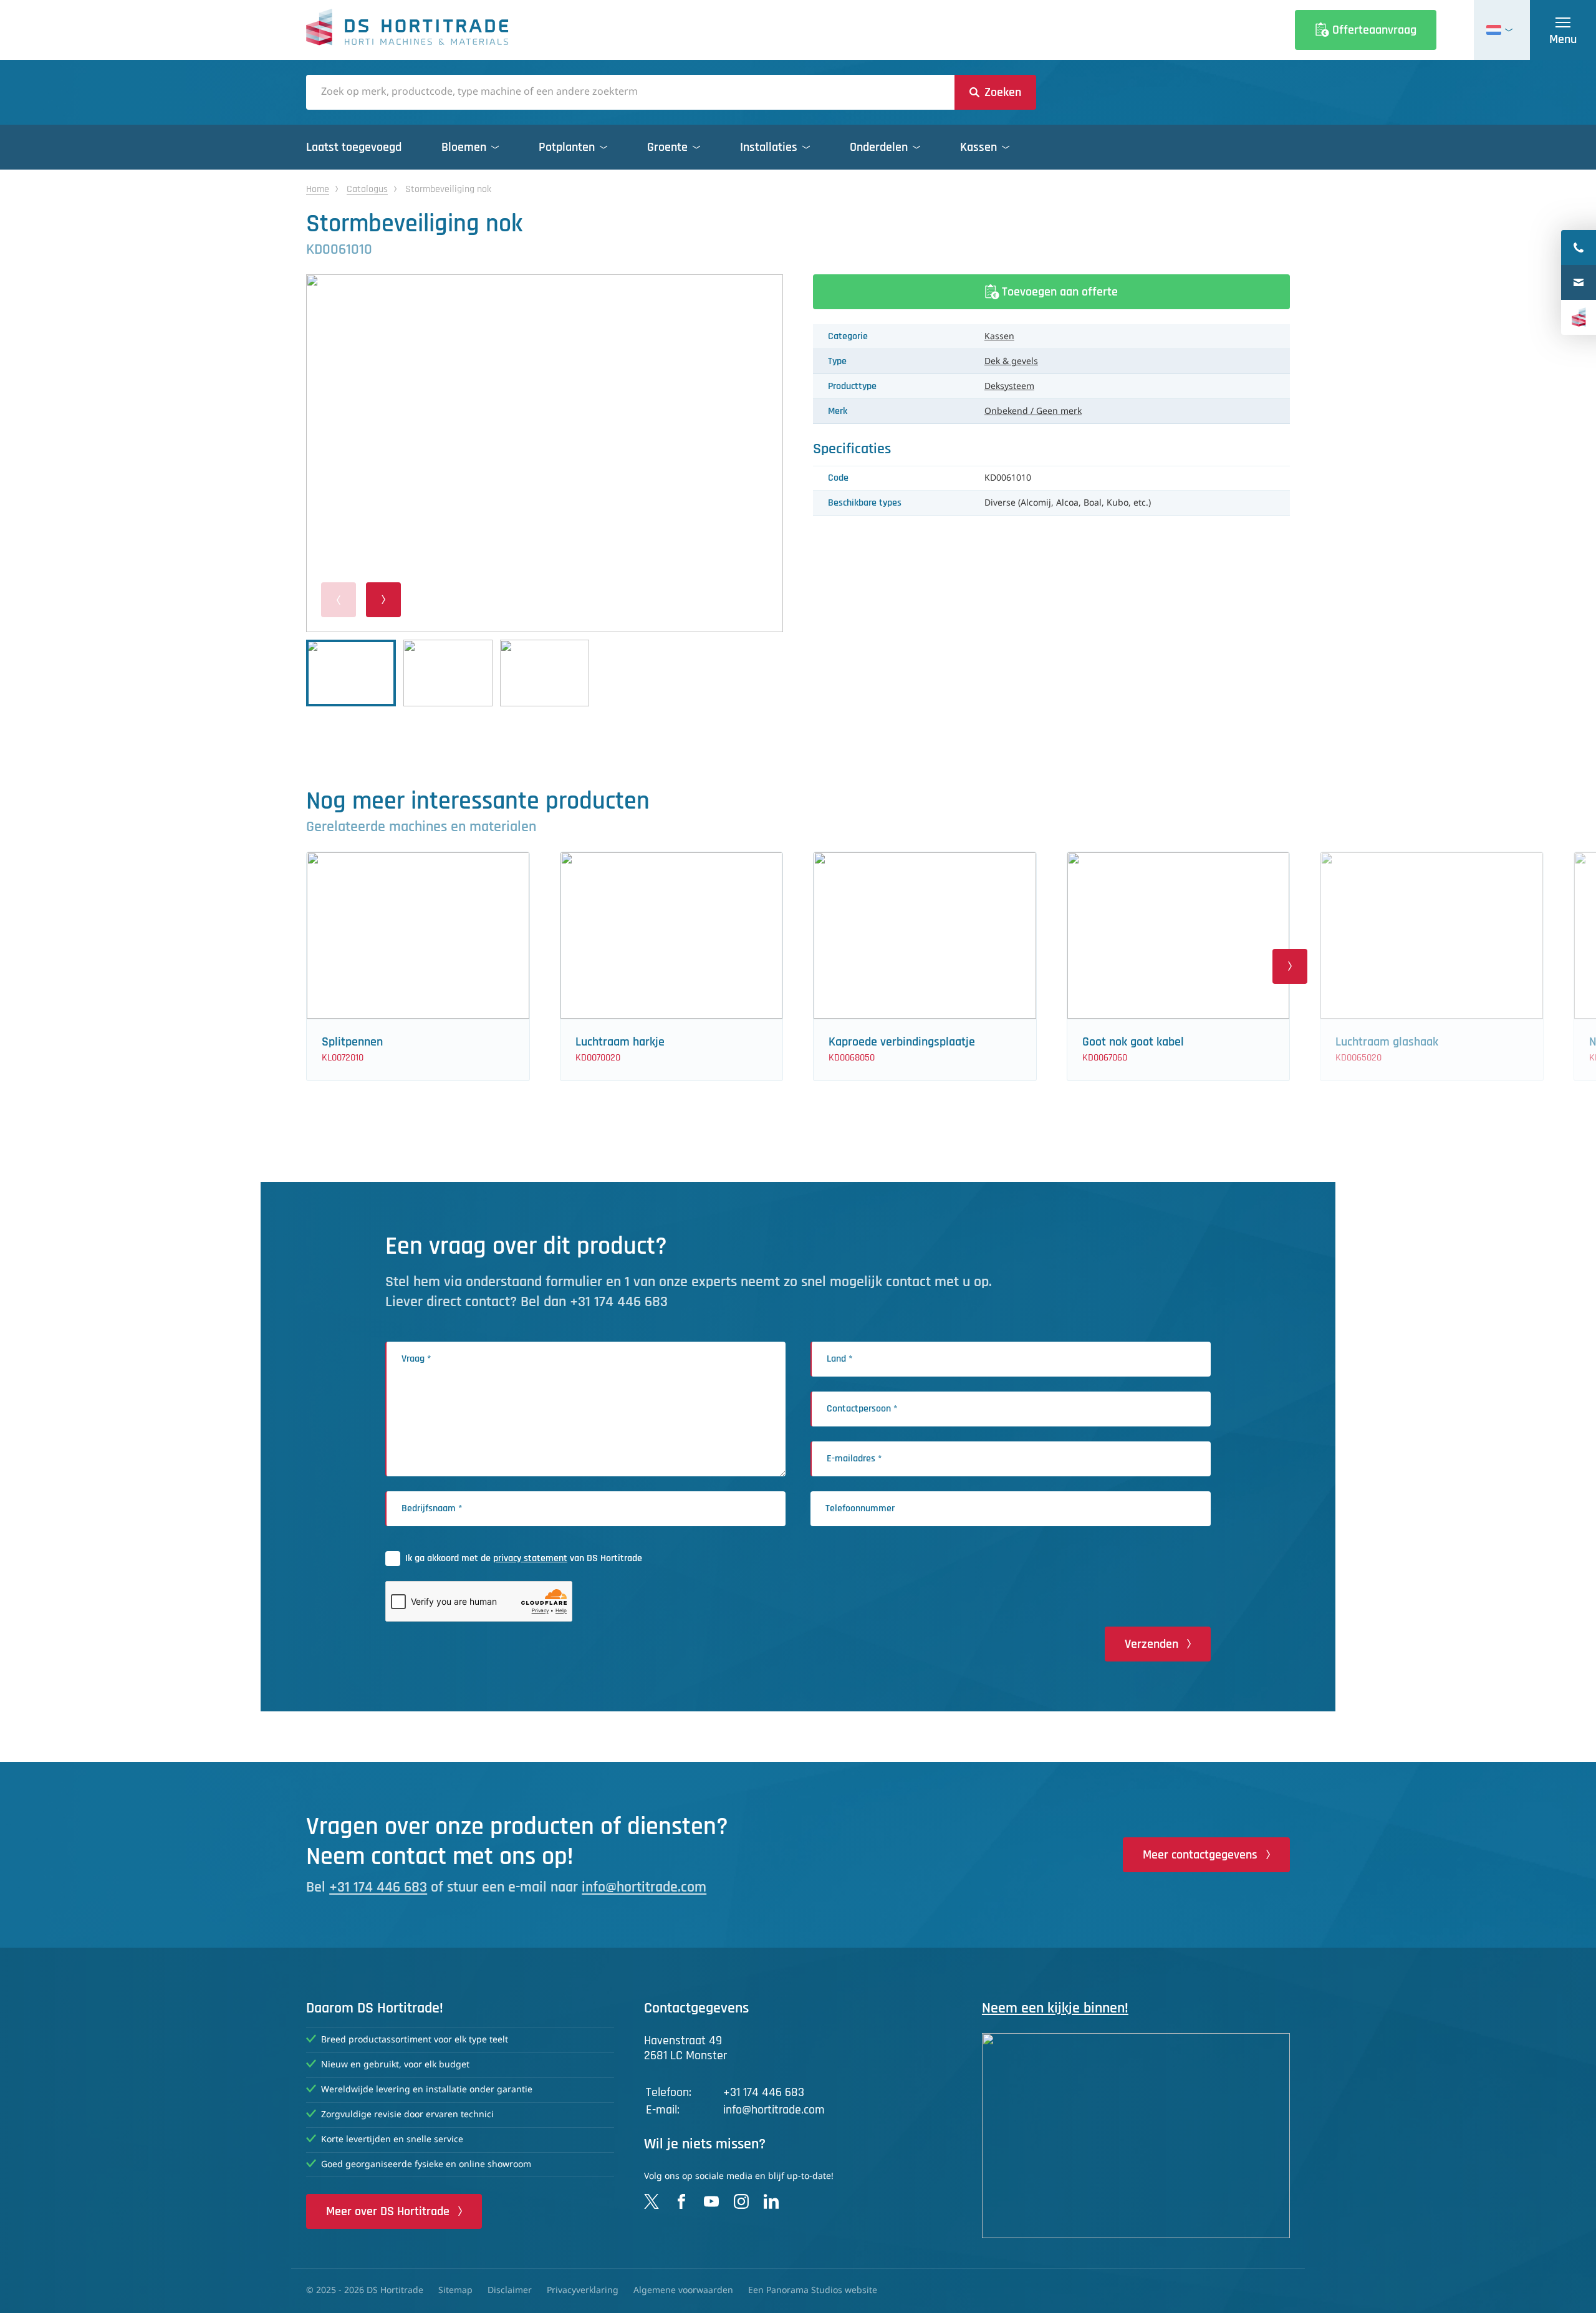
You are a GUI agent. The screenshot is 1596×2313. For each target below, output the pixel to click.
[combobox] (630, 92)
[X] (651, 2201)
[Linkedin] (771, 2201)
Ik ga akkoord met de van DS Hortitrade (524, 1558)
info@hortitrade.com (644, 1887)
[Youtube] (711, 2201)
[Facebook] (681, 2201)
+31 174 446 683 (378, 1887)
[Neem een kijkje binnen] (1136, 2136)
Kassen (999, 337)
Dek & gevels (1011, 362)
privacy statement (530, 1558)
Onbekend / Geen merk (1033, 411)
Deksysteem (1009, 387)
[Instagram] (741, 2201)
